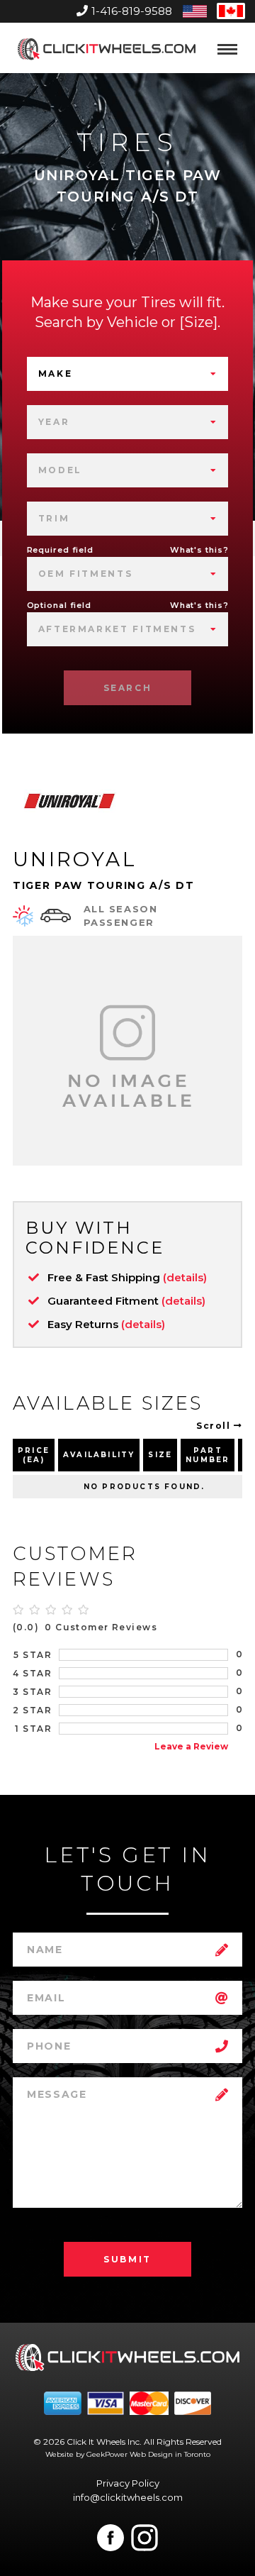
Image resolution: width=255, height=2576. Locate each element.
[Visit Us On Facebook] (110, 2538)
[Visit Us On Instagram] (144, 2538)
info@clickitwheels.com (128, 2497)
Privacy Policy (128, 2483)
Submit (127, 2259)
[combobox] (128, 374)
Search (128, 688)
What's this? (199, 550)
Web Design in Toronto (170, 2454)
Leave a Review (191, 1746)
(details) (185, 1277)
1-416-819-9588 (132, 11)
